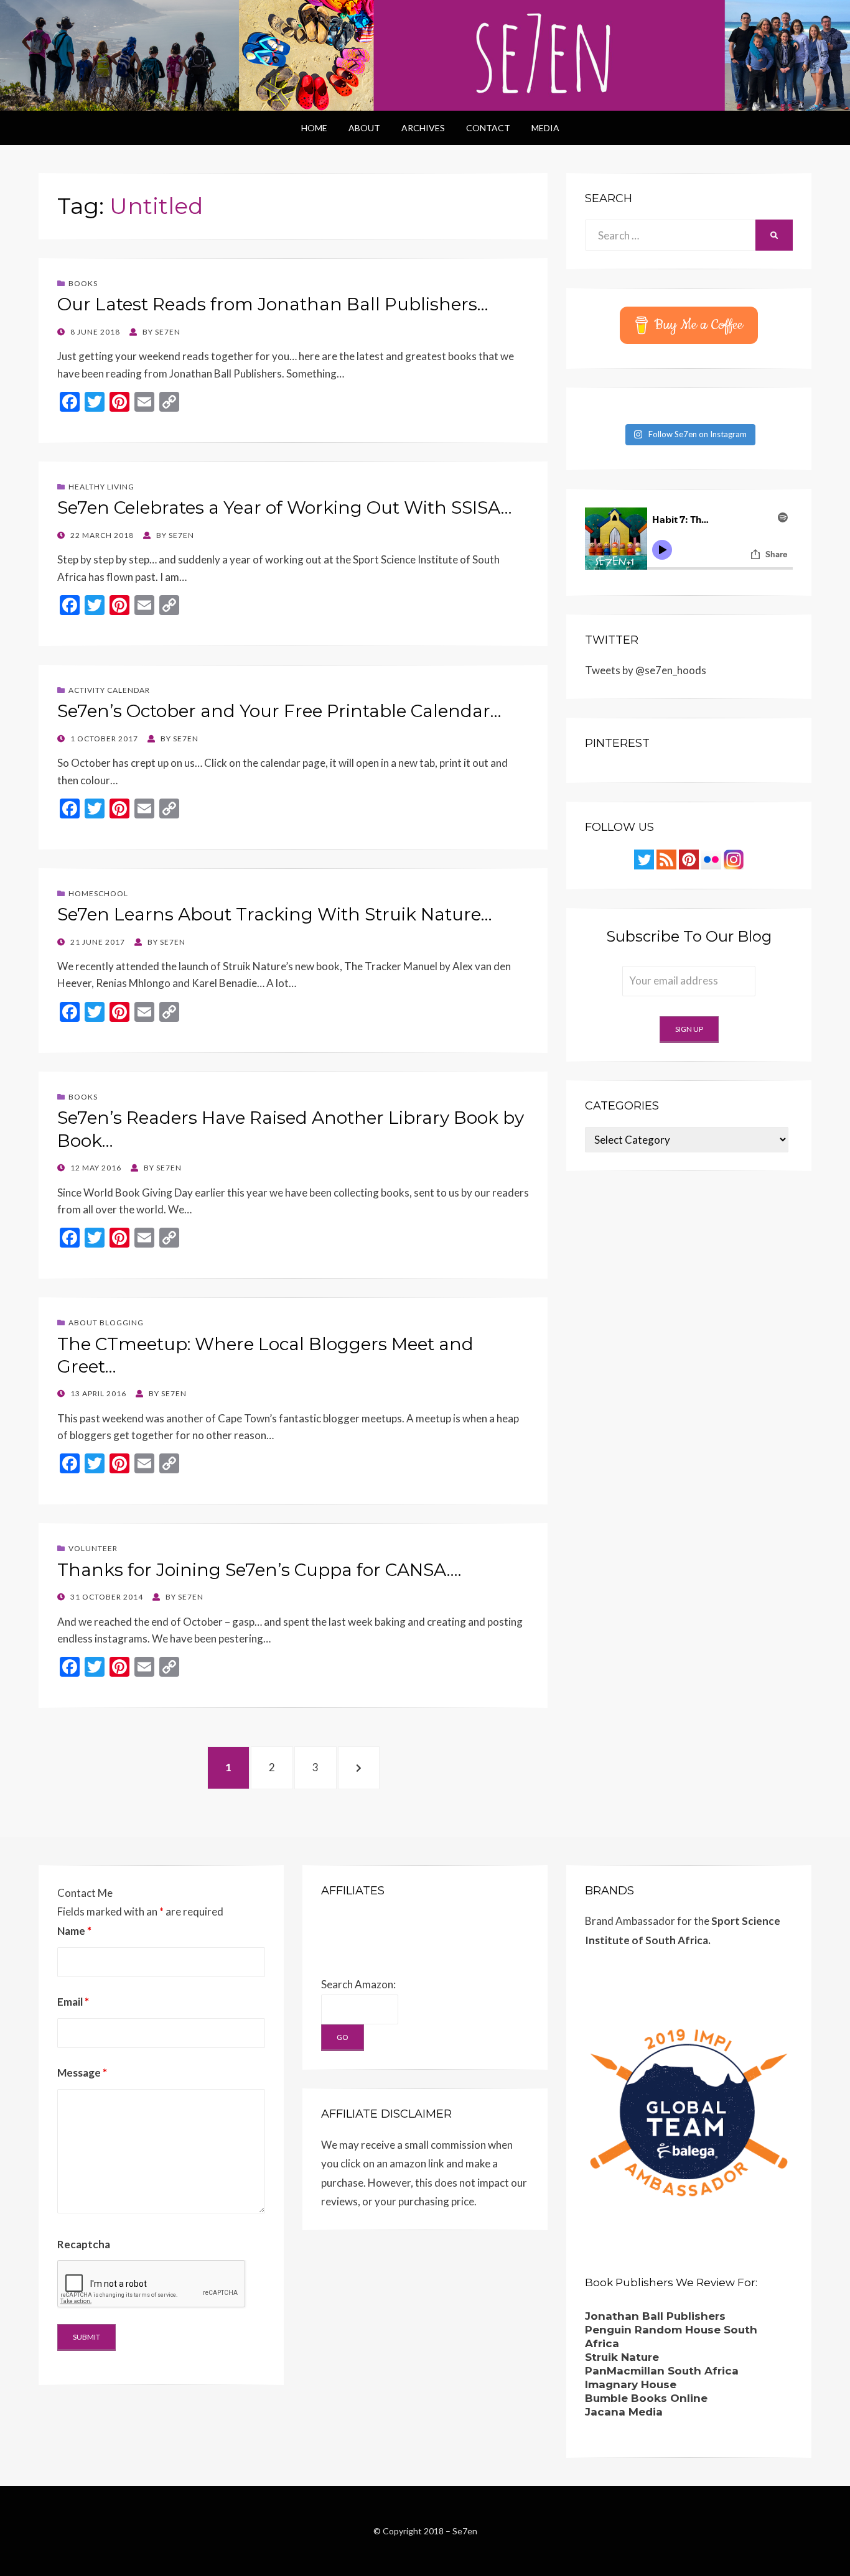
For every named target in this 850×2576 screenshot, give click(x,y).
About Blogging (106, 1323)
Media (545, 128)
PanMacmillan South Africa (662, 2371)
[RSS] (666, 859)
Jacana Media (624, 2412)
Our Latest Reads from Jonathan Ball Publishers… (273, 304)
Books (83, 283)
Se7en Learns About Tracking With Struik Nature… (275, 914)
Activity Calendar (109, 690)
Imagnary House (631, 2384)
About (364, 128)
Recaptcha (84, 2244)
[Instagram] (734, 859)
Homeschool (98, 893)
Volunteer (93, 1548)
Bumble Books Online (646, 2398)
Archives (423, 128)
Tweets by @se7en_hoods (646, 670)
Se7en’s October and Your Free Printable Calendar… (279, 711)
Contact (488, 128)
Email (73, 2002)
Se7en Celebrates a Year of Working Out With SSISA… (285, 507)
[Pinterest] (689, 859)
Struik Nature (622, 2357)
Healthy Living (101, 487)
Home (314, 128)
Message (82, 2073)
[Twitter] (644, 859)
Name (74, 1931)
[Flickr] (711, 859)
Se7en (465, 2531)
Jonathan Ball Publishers (655, 2316)
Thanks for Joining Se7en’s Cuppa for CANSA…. (259, 1570)
